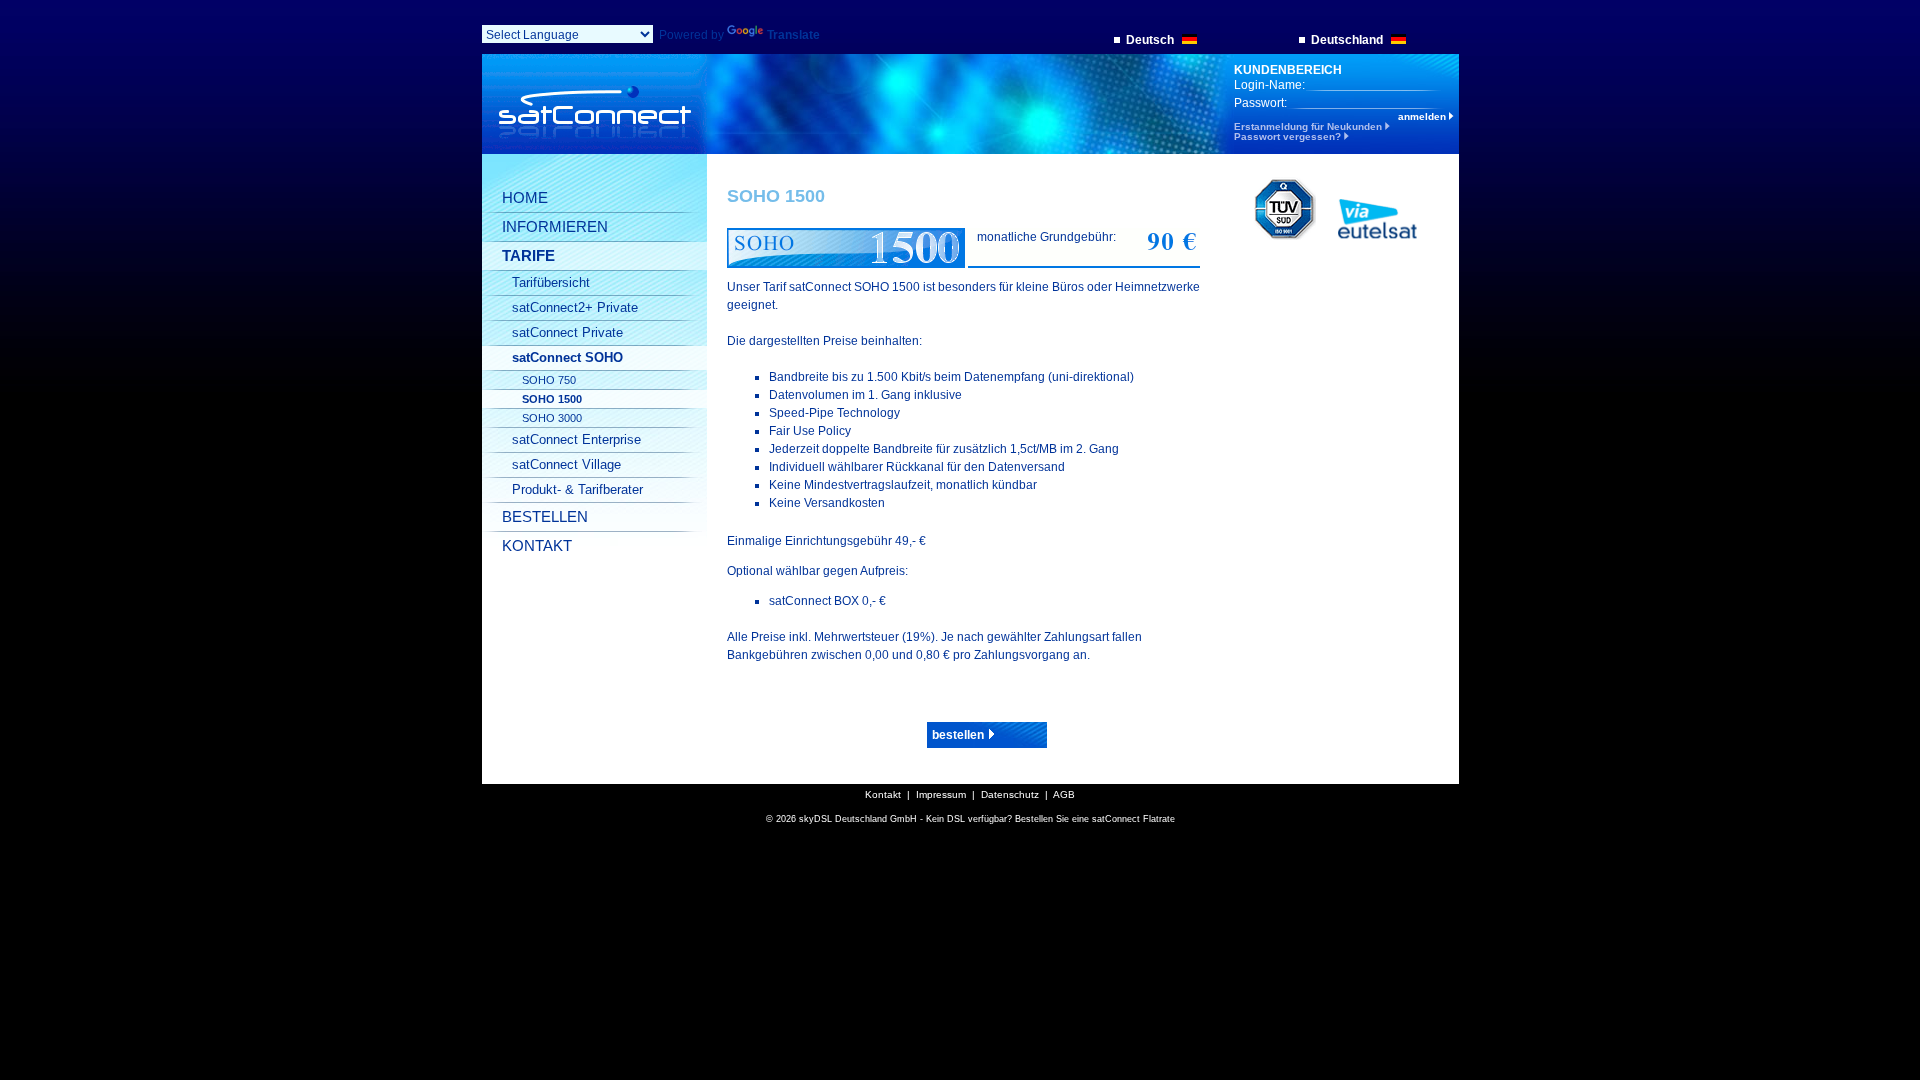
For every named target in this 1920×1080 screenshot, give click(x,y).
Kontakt (883, 794)
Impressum (941, 794)
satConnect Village (566, 464)
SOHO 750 (549, 380)
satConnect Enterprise (576, 439)
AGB (1064, 794)
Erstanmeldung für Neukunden (1309, 126)
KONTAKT (537, 545)
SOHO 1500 (552, 399)
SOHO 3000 (552, 418)
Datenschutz (1010, 794)
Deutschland (1348, 40)
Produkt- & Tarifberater (577, 489)
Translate (793, 35)
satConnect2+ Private (575, 307)
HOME (525, 197)
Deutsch (1151, 40)
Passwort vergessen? (1289, 136)
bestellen (959, 735)
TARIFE (528, 255)
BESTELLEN (545, 516)
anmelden (1423, 117)
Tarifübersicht (551, 282)
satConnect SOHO (567, 357)
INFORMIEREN (555, 226)
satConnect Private (567, 332)
